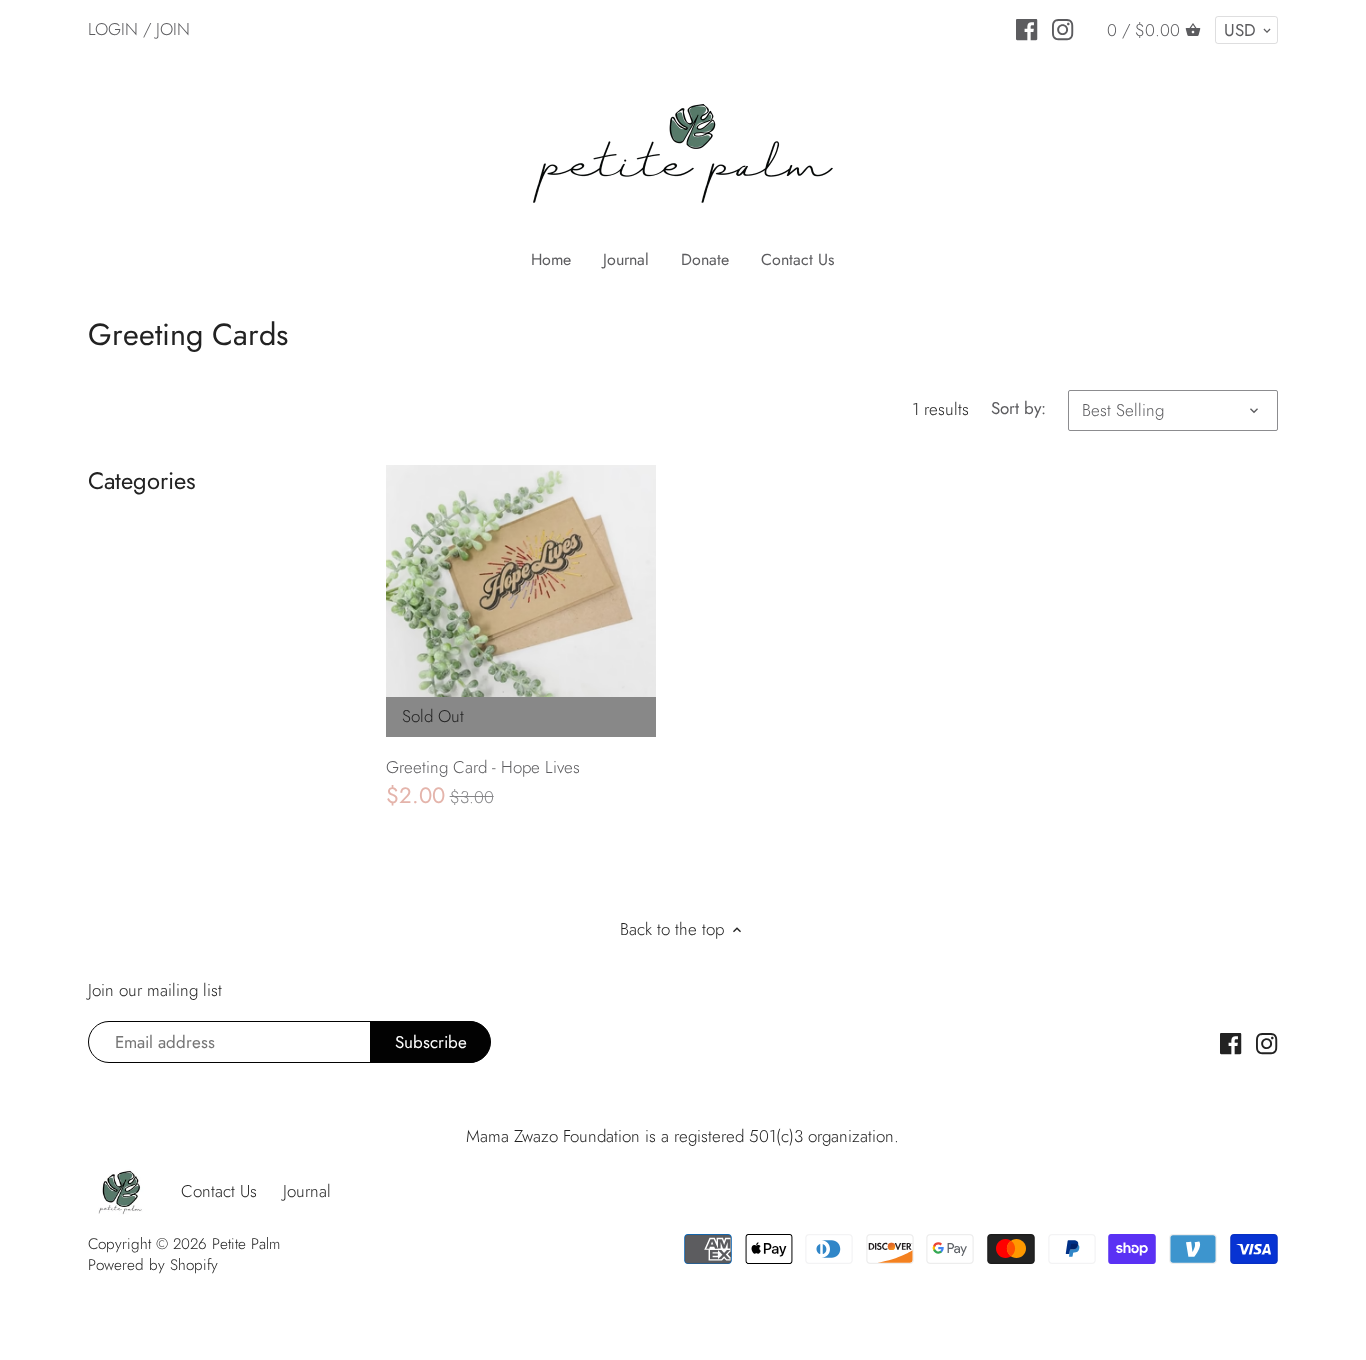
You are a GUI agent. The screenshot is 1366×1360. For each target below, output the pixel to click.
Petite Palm (246, 1244)
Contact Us (219, 1191)
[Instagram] (1062, 28)
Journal (307, 1191)
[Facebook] (1026, 28)
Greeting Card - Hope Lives (483, 767)
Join (173, 29)
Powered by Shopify (153, 1265)
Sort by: (1018, 408)
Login (113, 29)
